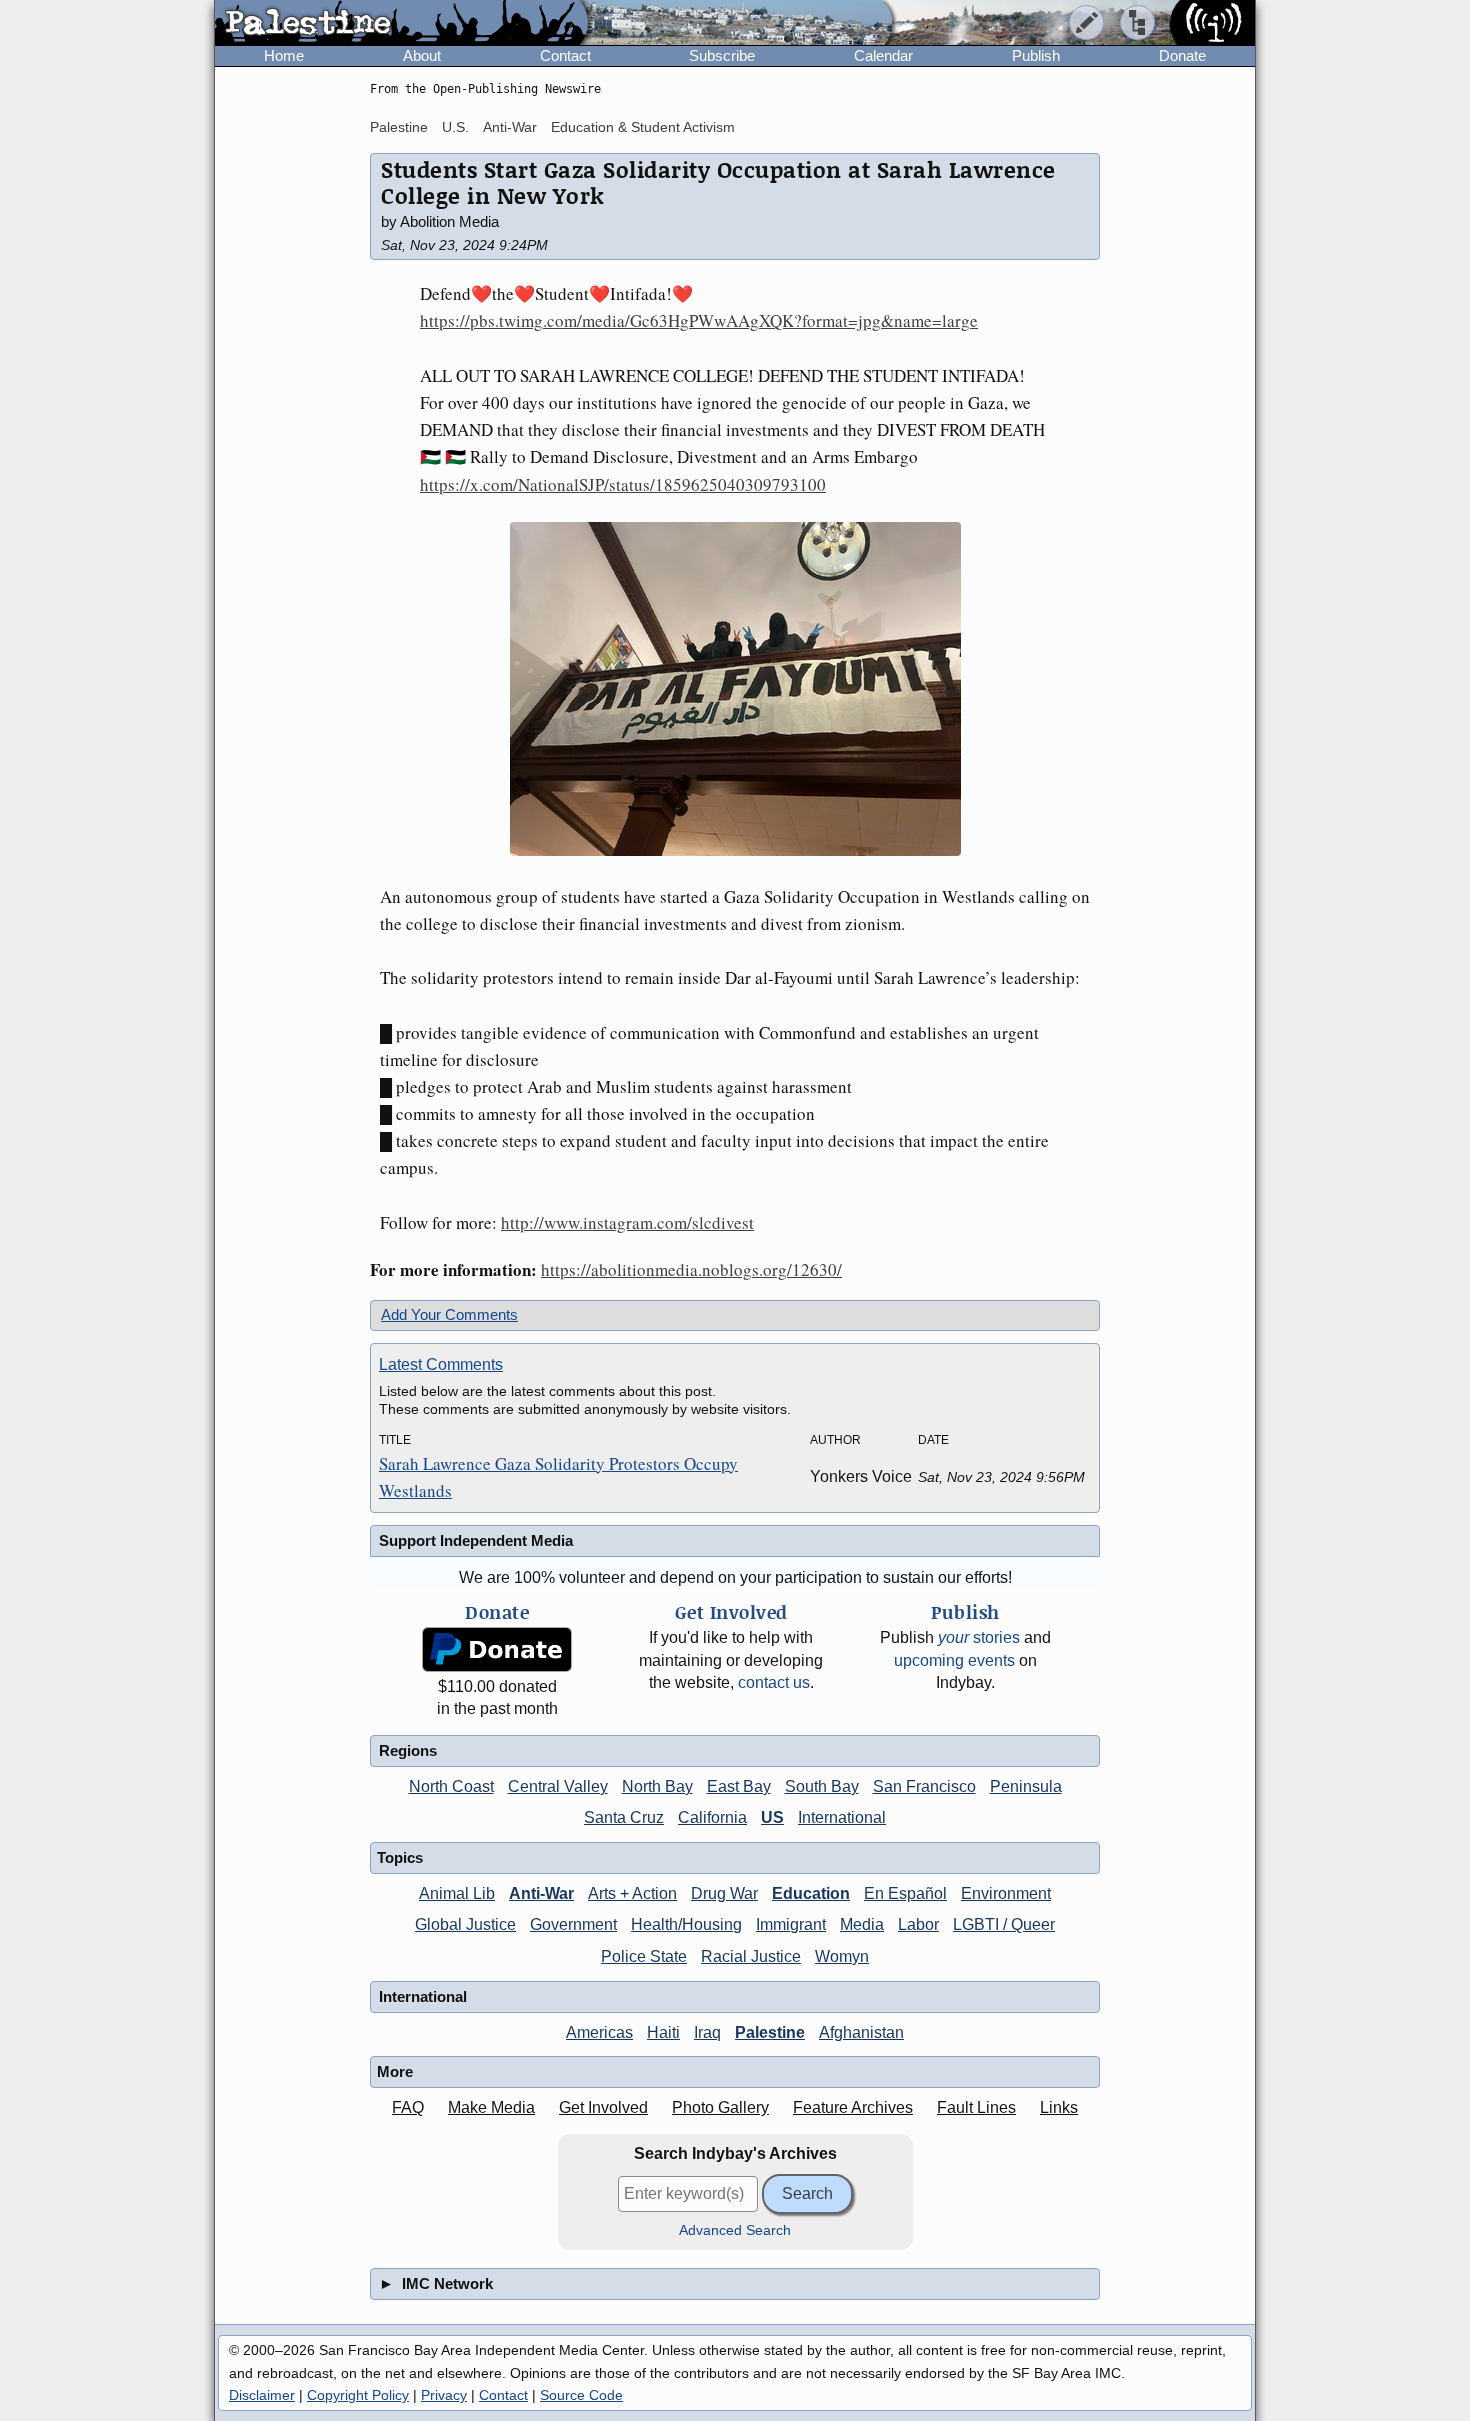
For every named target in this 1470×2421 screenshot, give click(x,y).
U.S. (455, 127)
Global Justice (465, 1924)
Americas (599, 2032)
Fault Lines (976, 2107)
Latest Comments (441, 1364)
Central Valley (558, 1786)
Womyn (842, 1956)
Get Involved (603, 2107)
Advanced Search (735, 2230)
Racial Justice (751, 1956)
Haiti (663, 2032)
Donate (1182, 55)
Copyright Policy (358, 2395)
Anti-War (510, 127)
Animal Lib (457, 1893)
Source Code (581, 2395)
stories (979, 1637)
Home (284, 55)
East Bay (739, 1786)
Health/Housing (686, 1924)
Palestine (399, 127)
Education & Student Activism (643, 127)
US (772, 1817)
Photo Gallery (720, 2107)
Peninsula (1026, 1786)
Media (862, 1924)
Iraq (707, 2032)
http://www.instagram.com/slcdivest (627, 1222)
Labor (918, 1924)
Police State (644, 1956)
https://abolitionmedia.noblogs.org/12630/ (691, 1269)
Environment (1006, 1893)
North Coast (451, 1786)
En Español (905, 1893)
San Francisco (924, 1786)
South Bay (822, 1786)
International (842, 1817)
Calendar (883, 55)
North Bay (657, 1786)
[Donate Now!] (497, 1649)
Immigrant (791, 1924)
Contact (565, 55)
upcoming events (954, 1660)
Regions (408, 1750)
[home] (401, 24)
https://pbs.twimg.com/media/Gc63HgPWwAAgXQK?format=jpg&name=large (699, 320)
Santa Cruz (624, 1817)
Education (811, 1893)
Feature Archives (853, 2107)
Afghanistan (861, 2032)
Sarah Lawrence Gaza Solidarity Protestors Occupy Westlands (558, 1477)
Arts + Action (632, 1893)
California (712, 1817)
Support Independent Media (476, 1540)
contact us (774, 1682)
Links (1059, 2107)
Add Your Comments (449, 1314)
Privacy (444, 2395)
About (422, 55)
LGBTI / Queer (1004, 1924)
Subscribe (722, 55)
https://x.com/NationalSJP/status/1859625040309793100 (623, 484)
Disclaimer (262, 2395)
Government (573, 1924)
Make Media (491, 2107)
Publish (1036, 55)
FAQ (408, 2107)
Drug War (724, 1893)
